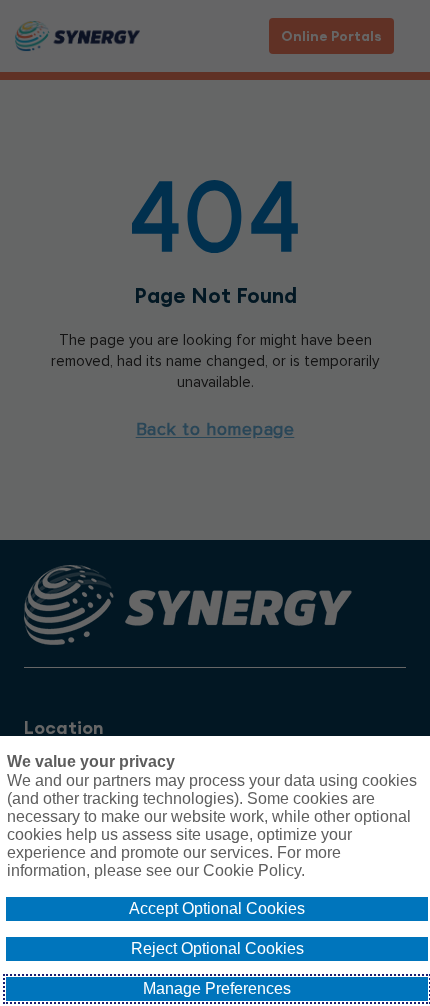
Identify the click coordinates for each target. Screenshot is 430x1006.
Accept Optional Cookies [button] (217, 908)
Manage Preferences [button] (217, 988)
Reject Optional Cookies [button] (217, 948)
